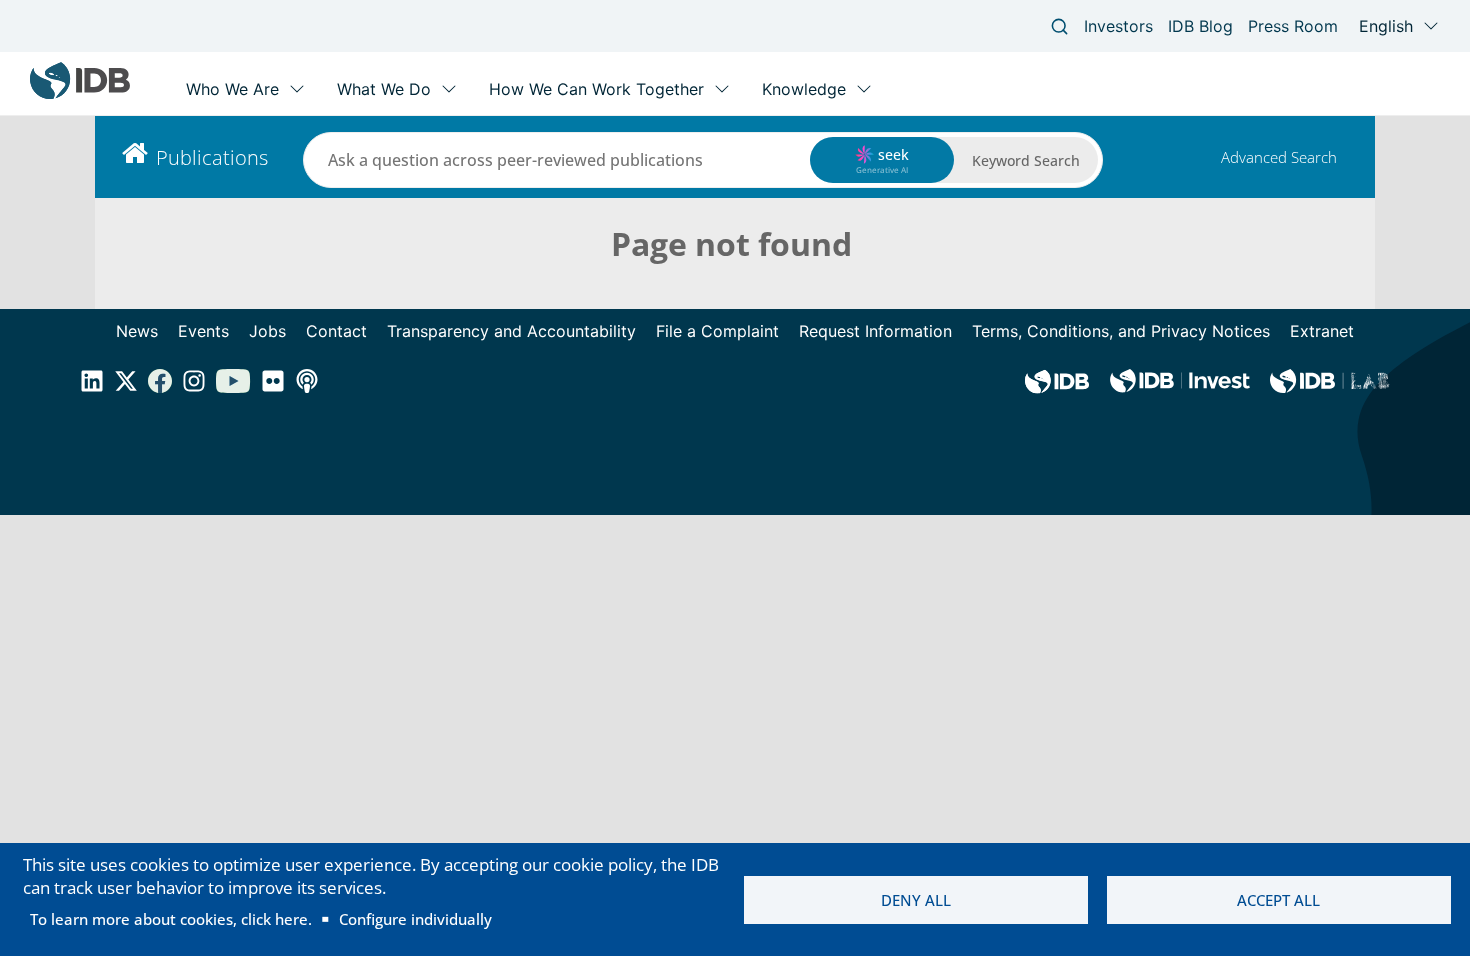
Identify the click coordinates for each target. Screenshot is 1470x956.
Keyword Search (1026, 160)
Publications (212, 157)
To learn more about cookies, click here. (171, 919)
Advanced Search (1279, 157)
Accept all (1278, 900)
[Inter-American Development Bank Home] (80, 94)
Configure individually (415, 919)
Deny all (916, 900)
